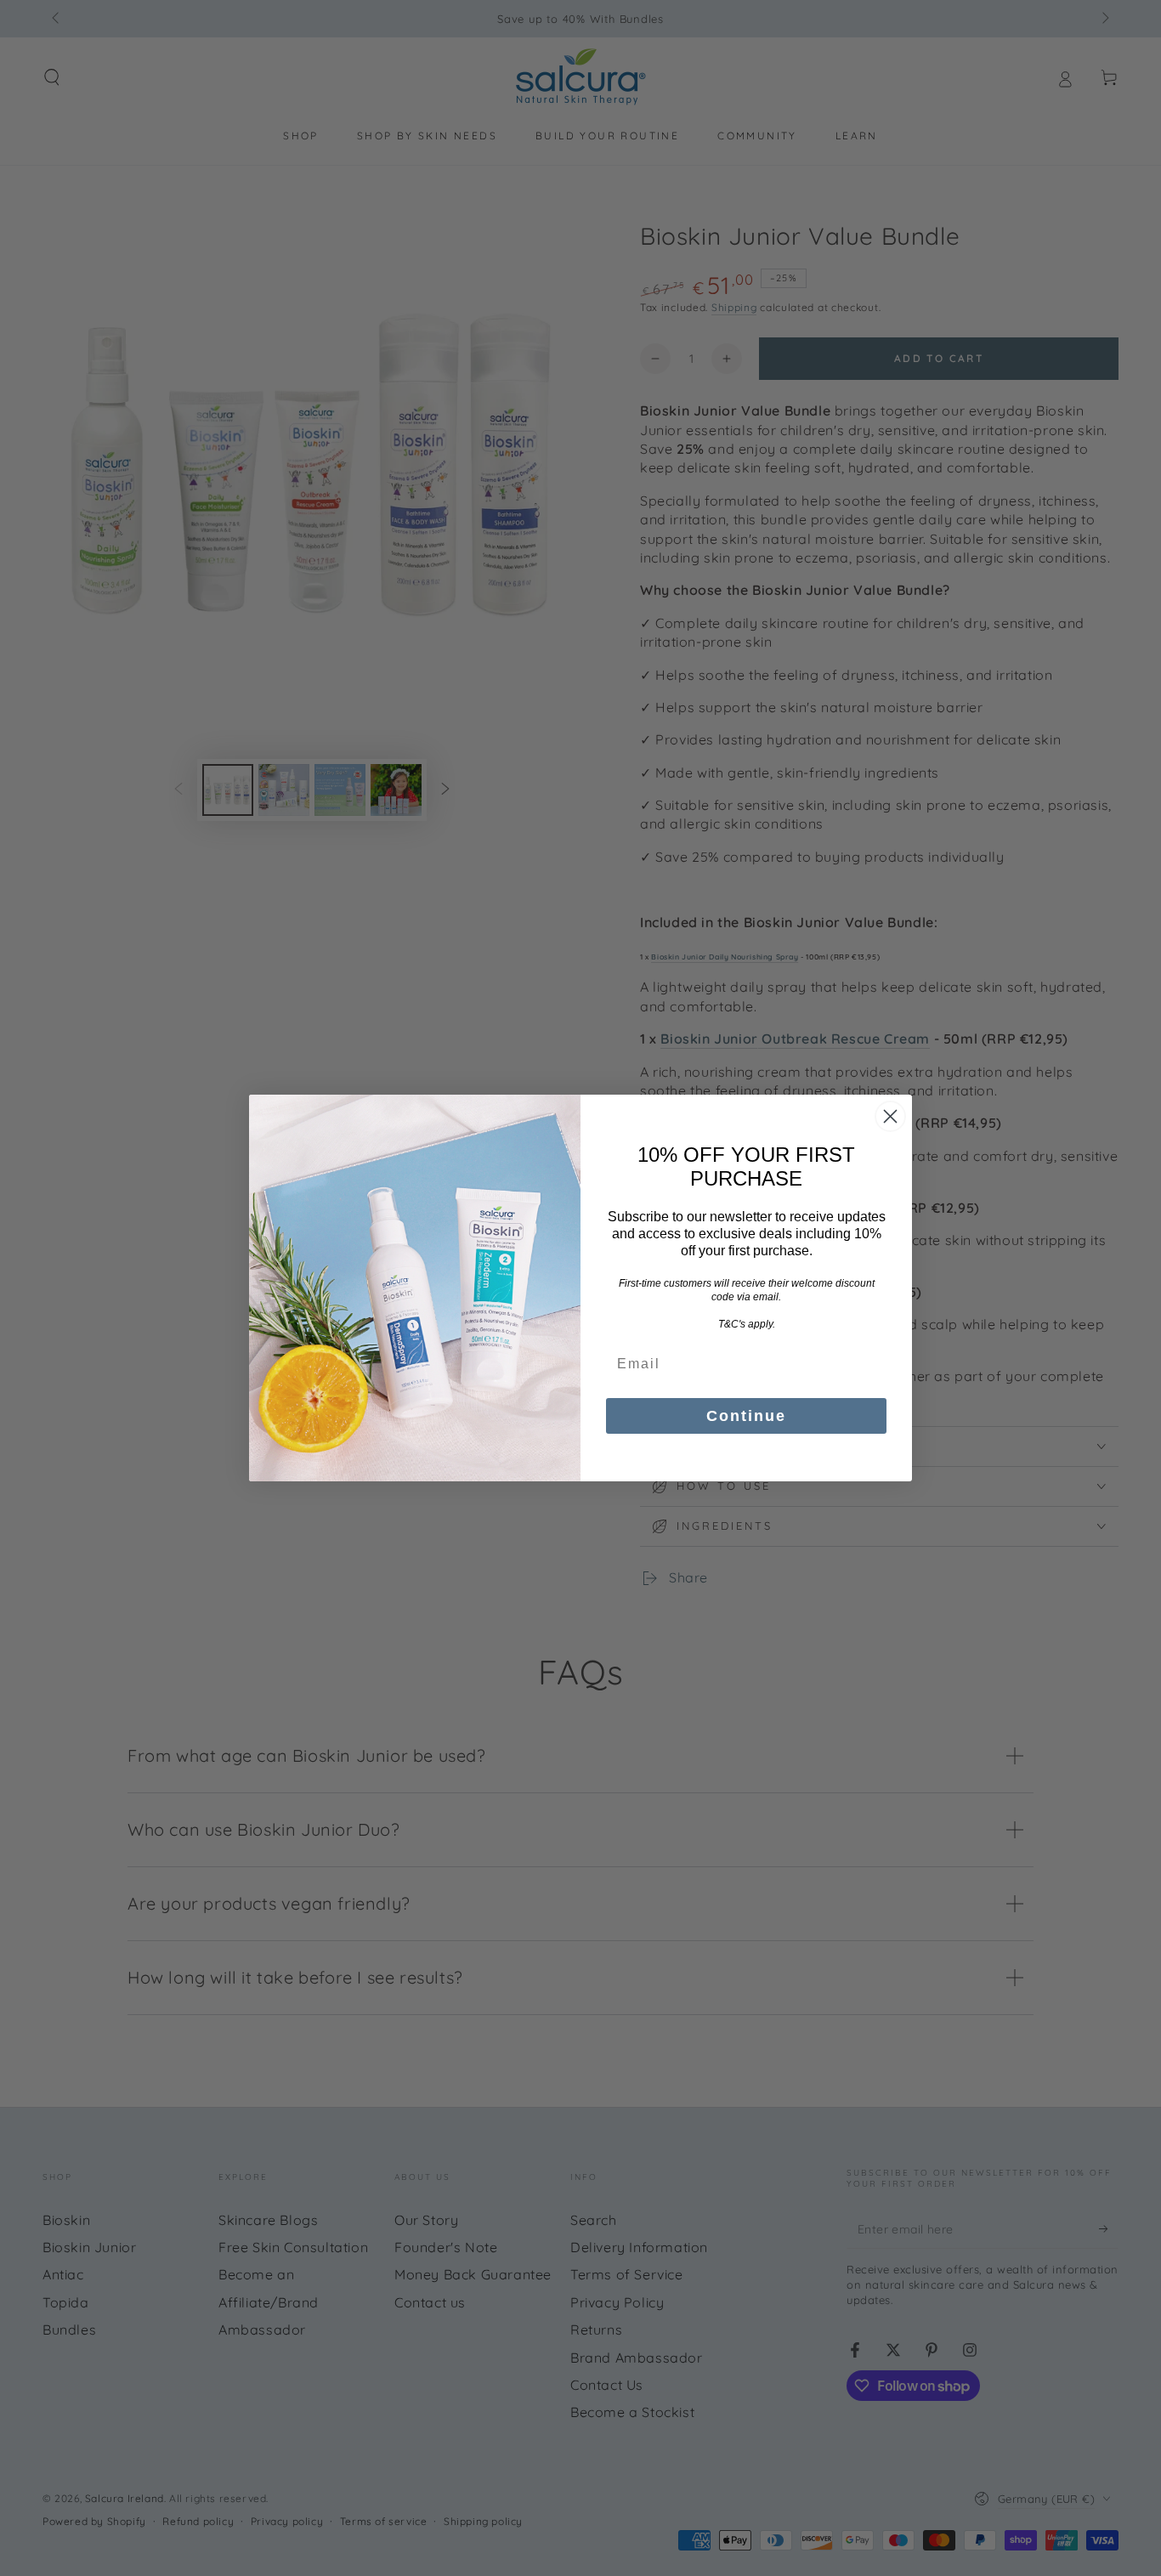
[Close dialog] (890, 1116)
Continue (746, 1416)
